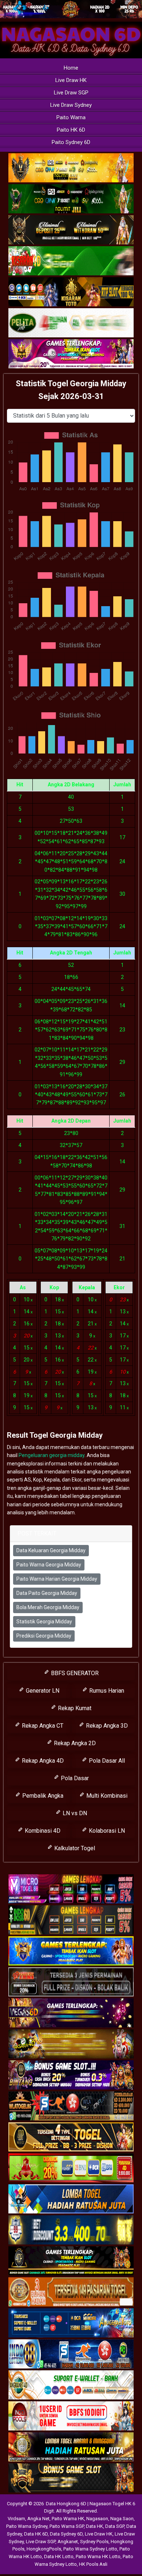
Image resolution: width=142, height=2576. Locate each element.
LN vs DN (74, 1813)
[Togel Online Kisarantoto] (71, 292)
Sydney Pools (94, 2542)
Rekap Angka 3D (106, 1726)
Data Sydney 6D (66, 2534)
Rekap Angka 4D (42, 1761)
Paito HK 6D (71, 130)
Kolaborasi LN (106, 1831)
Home (71, 68)
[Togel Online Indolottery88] (71, 2354)
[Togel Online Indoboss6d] (71, 1920)
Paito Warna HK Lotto (98, 2556)
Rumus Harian (106, 1691)
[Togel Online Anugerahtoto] (71, 2323)
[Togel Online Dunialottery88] (71, 2292)
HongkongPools (44, 2549)
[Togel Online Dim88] (71, 199)
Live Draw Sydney (71, 105)
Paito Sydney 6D (71, 142)
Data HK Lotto (59, 2556)
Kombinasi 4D (42, 1831)
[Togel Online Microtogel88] (71, 1889)
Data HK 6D (36, 2534)
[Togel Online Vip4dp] (71, 2261)
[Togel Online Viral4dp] (71, 354)
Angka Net (38, 2519)
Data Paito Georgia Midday (47, 1593)
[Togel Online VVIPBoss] (71, 168)
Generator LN (42, 1691)
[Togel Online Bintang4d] (71, 2075)
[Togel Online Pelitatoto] (71, 323)
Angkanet (68, 2542)
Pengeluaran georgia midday (52, 1455)
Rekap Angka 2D (74, 1743)
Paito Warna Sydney (27, 2526)
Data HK (94, 2526)
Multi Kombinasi (106, 1796)
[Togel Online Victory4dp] (71, 1951)
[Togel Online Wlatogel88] (71, 2106)
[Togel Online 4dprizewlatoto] (71, 2137)
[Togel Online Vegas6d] (71, 2013)
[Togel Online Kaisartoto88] (71, 2168)
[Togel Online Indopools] (71, 2416)
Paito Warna (71, 117)
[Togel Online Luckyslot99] (71, 2230)
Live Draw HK (71, 80)
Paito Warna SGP (67, 2526)
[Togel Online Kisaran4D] (71, 261)
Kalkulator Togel (74, 1848)
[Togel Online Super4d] (71, 230)
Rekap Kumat (74, 1708)
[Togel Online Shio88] (71, 2447)
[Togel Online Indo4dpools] (71, 2199)
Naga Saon (122, 2519)
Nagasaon (97, 2519)
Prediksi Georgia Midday (44, 1636)
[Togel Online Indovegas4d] (71, 2478)
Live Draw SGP (71, 93)
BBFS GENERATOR (74, 1673)
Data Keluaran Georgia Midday (51, 1550)
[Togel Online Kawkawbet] (71, 1982)
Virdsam (16, 2519)
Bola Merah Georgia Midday (48, 1607)
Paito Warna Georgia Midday (49, 1565)
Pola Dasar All (106, 1761)
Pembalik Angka (42, 1796)
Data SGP (115, 2526)
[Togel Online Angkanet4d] (71, 2385)
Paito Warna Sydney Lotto (90, 2549)
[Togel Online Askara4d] (71, 2044)
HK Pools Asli (93, 2564)
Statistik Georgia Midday (44, 1622)
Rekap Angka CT (42, 1726)
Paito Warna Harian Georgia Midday (57, 1579)
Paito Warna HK (68, 2519)
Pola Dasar (74, 1778)
